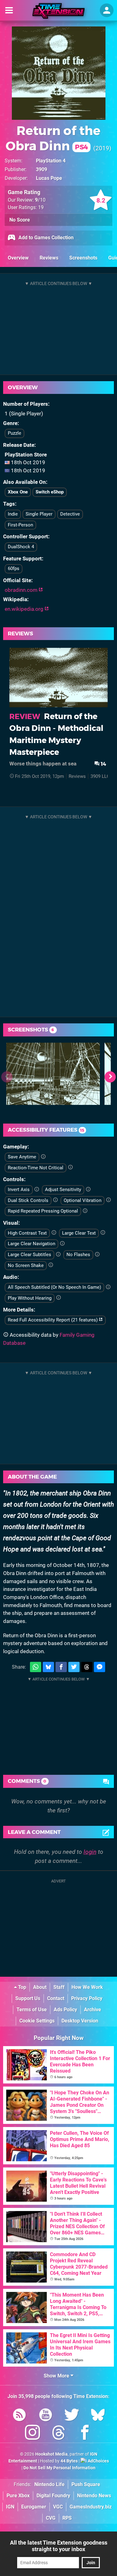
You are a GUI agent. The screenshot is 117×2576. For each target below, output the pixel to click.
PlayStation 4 (51, 161)
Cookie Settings (37, 2021)
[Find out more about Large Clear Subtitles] (58, 1255)
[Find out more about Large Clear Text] (103, 1233)
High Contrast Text (27, 1233)
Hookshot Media (51, 2454)
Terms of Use (32, 2010)
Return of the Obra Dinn (53, 138)
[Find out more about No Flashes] (97, 1255)
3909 (41, 169)
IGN (10, 2507)
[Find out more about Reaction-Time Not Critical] (70, 1167)
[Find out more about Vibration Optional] (108, 1200)
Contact (56, 1998)
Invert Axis (19, 1190)
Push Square (86, 2484)
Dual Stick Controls (28, 1200)
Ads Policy (65, 2010)
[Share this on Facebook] (61, 1667)
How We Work (87, 1987)
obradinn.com (22, 590)
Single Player (39, 514)
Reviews (49, 258)
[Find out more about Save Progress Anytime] (43, 1157)
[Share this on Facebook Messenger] (100, 1667)
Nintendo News (94, 2496)
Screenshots (83, 258)
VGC (58, 2507)
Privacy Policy (87, 1998)
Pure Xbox (18, 2496)
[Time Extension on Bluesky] (98, 2416)
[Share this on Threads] (87, 1667)
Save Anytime (22, 1157)
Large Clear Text (79, 1233)
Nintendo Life (49, 2484)
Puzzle (15, 433)
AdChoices (98, 2461)
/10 (40, 200)
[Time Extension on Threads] (59, 2434)
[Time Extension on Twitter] (72, 2416)
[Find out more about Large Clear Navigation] (62, 1244)
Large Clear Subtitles (29, 1255)
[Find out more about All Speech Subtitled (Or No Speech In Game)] (108, 1287)
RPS (67, 2518)
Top (22, 1987)
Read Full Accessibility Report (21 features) (53, 1320)
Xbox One (18, 492)
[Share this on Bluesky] (48, 1667)
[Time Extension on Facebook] (85, 2434)
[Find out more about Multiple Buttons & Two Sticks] (55, 1200)
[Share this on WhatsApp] (36, 1667)
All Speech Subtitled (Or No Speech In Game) (54, 1287)
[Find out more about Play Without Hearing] (58, 1298)
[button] (110, 1077)
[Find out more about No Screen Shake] (51, 1265)
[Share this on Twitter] (74, 1667)
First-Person (20, 525)
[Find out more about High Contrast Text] (54, 1233)
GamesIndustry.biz (91, 2507)
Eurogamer (34, 2507)
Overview (18, 258)
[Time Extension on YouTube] (46, 2416)
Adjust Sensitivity (63, 1190)
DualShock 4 (21, 547)
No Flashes (78, 1255)
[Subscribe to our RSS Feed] (19, 2416)
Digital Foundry (53, 2496)
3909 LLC (100, 776)
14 (103, 764)
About (40, 1987)
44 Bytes (69, 2461)
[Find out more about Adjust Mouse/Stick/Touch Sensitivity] (88, 1190)
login (90, 1852)
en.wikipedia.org (25, 609)
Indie (13, 514)
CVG (51, 2518)
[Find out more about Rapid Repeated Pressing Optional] (85, 1211)
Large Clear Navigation (32, 1244)
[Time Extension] (58, 11)
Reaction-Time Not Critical (36, 1168)
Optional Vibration (83, 1200)
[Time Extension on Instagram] (32, 2434)
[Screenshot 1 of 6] (53, 1074)
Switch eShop (50, 492)
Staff (59, 1987)
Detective (70, 514)
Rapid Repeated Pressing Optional (43, 1211)
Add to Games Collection (45, 238)
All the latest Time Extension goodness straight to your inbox (59, 2546)
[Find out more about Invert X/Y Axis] (37, 1190)
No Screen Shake (26, 1265)
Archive (93, 2010)
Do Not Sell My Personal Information (59, 2468)
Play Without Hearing (30, 1298)
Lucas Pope (49, 178)
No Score (20, 220)
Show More (57, 2376)
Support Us (28, 1998)
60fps (14, 568)
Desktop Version (80, 2021)
